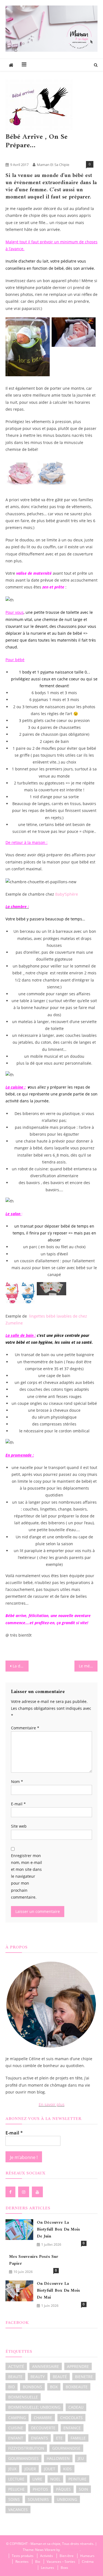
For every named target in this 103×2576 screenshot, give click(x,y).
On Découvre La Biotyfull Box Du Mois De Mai (58, 2291)
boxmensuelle (23, 2397)
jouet (50, 2469)
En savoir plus (52, 2104)
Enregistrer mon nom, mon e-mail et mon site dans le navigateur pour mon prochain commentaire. (27, 1876)
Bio (38, 2562)
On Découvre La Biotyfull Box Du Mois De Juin (58, 2230)
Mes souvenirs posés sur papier (34, 2260)
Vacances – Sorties (61, 2562)
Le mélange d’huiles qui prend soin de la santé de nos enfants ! (88, 1666)
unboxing (67, 2499)
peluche (16, 2489)
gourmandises (23, 2458)
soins (14, 2499)
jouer (30, 2469)
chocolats (71, 2418)
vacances (18, 2510)
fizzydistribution (26, 2448)
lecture (16, 2479)
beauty (38, 2377)
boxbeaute (77, 2387)
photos (40, 2489)
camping (17, 2418)
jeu (81, 2458)
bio (12, 2387)
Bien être (67, 2556)
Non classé (30, 155)
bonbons (32, 2387)
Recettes (22, 2562)
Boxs (64, 2568)
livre (37, 2479)
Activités (47, 2556)
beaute (15, 2377)
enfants (40, 2438)
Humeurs (87, 2556)
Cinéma (88, 2562)
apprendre (78, 2366)
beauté (60, 2377)
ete (59, 2438)
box (54, 2387)
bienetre (84, 2377)
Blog (11, 155)
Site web (19, 1826)
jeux (12, 2469)
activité (16, 2366)
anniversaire (46, 2366)
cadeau (76, 2407)
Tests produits (23, 2556)
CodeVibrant (70, 2550)
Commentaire (25, 1728)
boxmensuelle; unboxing (34, 2407)
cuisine (16, 2428)
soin (83, 2489)
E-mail (18, 1804)
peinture (77, 2479)
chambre (43, 2418)
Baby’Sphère (67, 894)
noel (55, 2479)
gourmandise (66, 2448)
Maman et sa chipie (53, 165)
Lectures (48, 2568)
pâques (63, 2489)
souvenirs (38, 2499)
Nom (17, 1782)
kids (67, 2469)
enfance (72, 2428)
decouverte (43, 2428)
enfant (16, 2438)
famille (78, 2438)
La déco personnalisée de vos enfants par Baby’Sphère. (21, 1666)
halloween (58, 2458)
